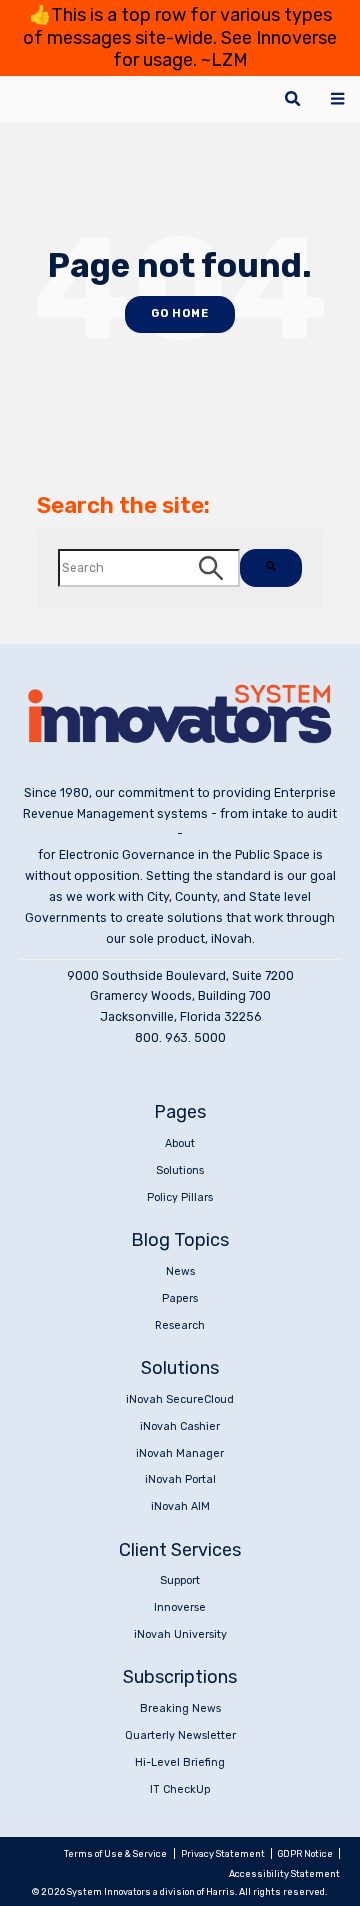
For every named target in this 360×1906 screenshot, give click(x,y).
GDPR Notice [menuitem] (305, 1853)
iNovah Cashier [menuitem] (180, 1426)
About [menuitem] (180, 1143)
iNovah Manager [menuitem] (180, 1453)
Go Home (180, 313)
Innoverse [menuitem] (180, 1607)
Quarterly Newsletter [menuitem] (180, 1735)
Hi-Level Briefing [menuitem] (180, 1762)
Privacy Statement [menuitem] (223, 1853)
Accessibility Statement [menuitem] (284, 1873)
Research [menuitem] (180, 1325)
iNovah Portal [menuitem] (180, 1479)
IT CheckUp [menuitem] (180, 1789)
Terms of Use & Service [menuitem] (115, 1853)
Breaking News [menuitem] (180, 1708)
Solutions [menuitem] (180, 1170)
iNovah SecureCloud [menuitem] (180, 1399)
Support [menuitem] (180, 1580)
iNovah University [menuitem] (180, 1634)
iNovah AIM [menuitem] (180, 1506)
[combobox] (149, 568)
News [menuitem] (180, 1271)
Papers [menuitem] (180, 1298)
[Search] (271, 568)
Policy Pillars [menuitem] (180, 1197)
